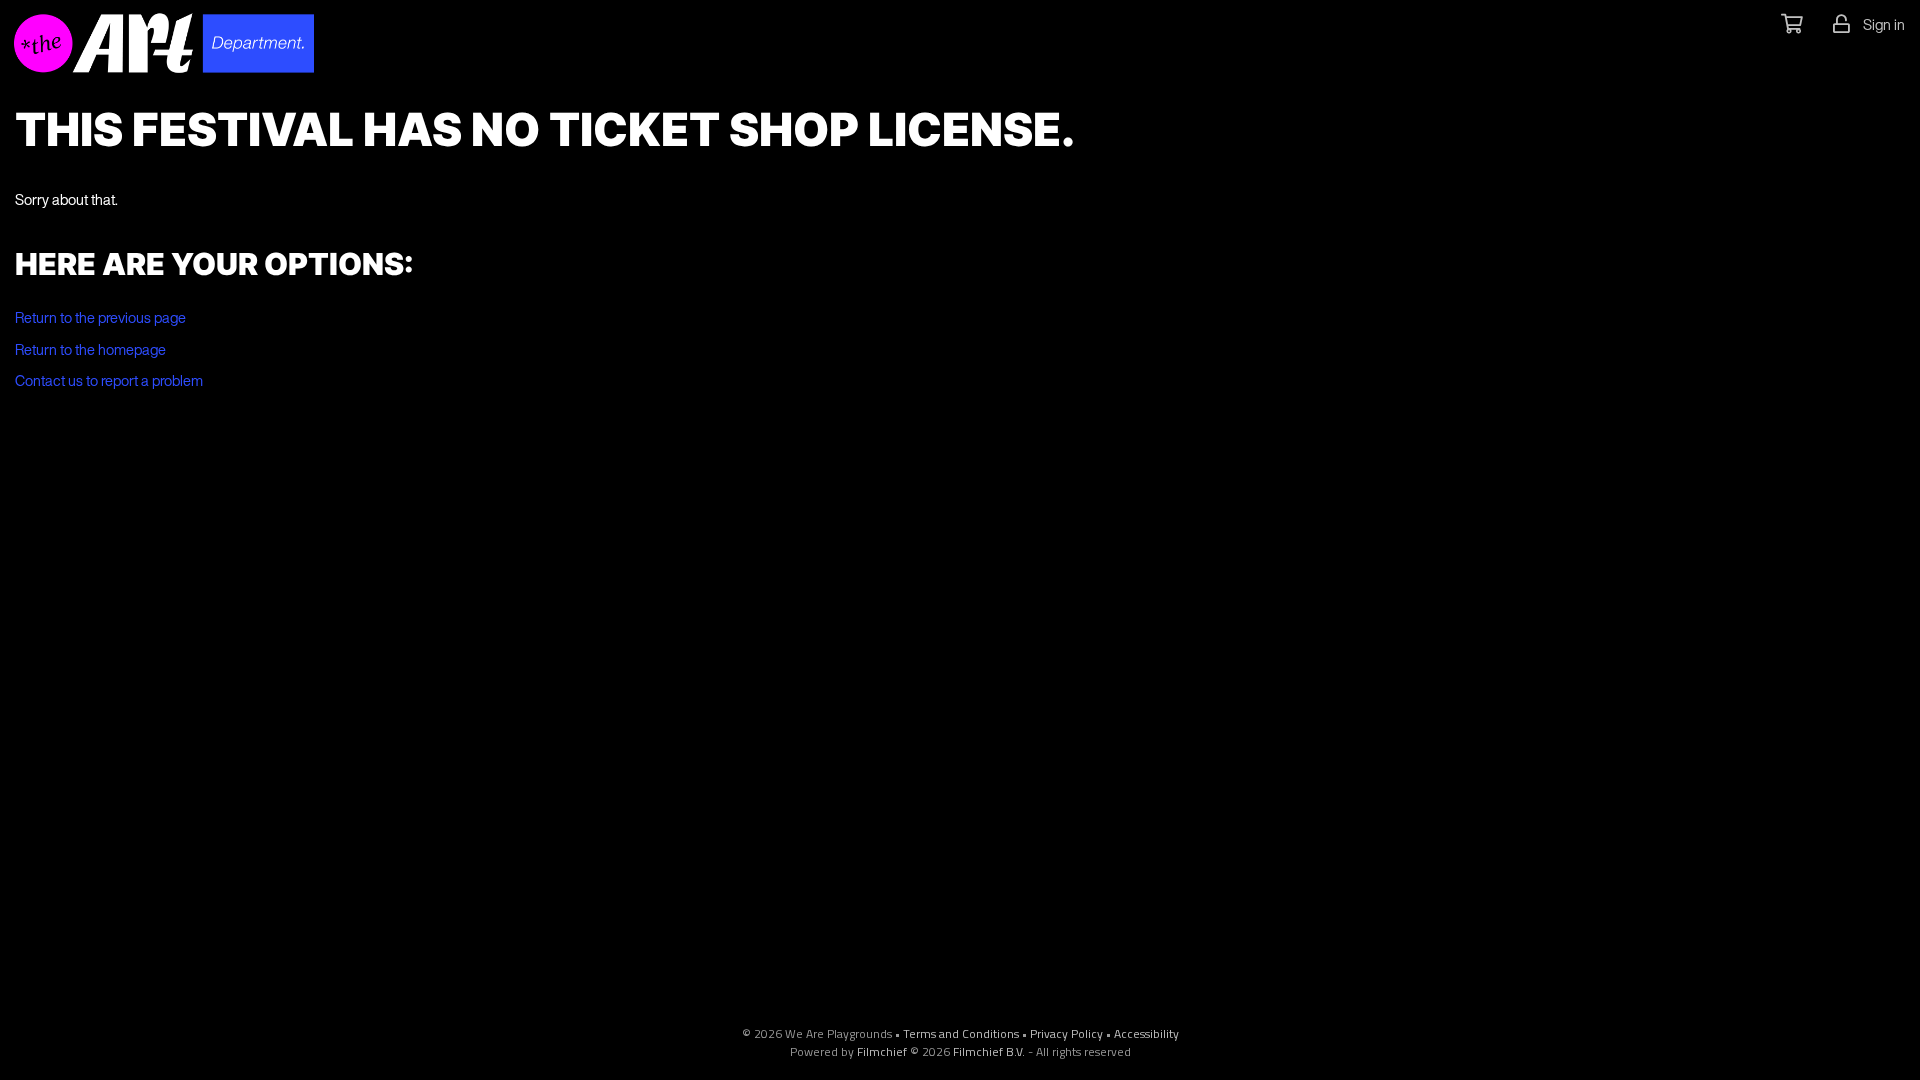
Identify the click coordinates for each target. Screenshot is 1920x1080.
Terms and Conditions (961, 1033)
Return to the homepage (90, 349)
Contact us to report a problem (109, 380)
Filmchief (882, 1051)
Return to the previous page (100, 317)
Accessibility (1146, 1033)
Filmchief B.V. (989, 1051)
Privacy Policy (1066, 1033)
